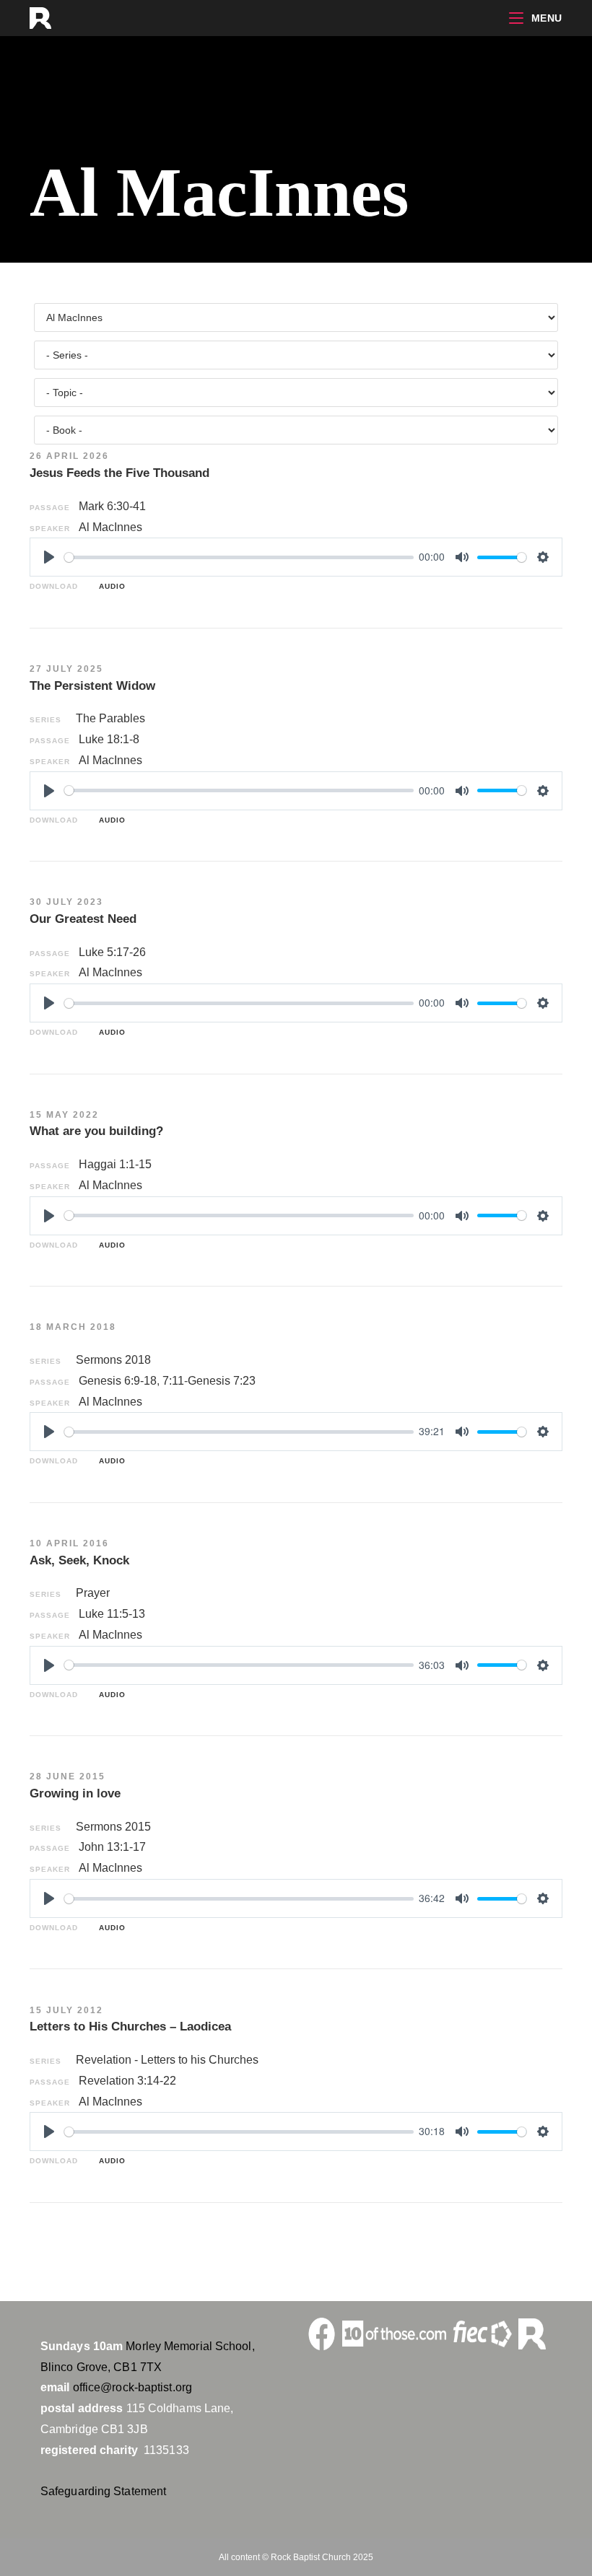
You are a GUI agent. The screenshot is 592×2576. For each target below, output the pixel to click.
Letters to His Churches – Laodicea (130, 2027)
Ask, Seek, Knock (79, 1560)
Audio (109, 586)
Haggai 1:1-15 (115, 1164)
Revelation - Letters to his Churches (167, 2060)
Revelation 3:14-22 (127, 2081)
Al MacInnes (110, 527)
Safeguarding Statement (103, 2491)
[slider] (239, 557)
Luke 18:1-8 (109, 739)
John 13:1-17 (112, 1847)
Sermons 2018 (113, 1360)
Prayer (93, 1593)
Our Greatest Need (83, 919)
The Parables (110, 718)
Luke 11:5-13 (112, 1614)
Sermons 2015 (113, 1827)
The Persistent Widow (92, 686)
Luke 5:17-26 (112, 952)
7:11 (173, 1381)
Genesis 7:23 (222, 1381)
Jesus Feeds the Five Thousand (119, 473)
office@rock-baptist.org (132, 2387)
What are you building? (96, 1131)
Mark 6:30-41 (112, 506)
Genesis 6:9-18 (118, 1381)
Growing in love (75, 1793)
